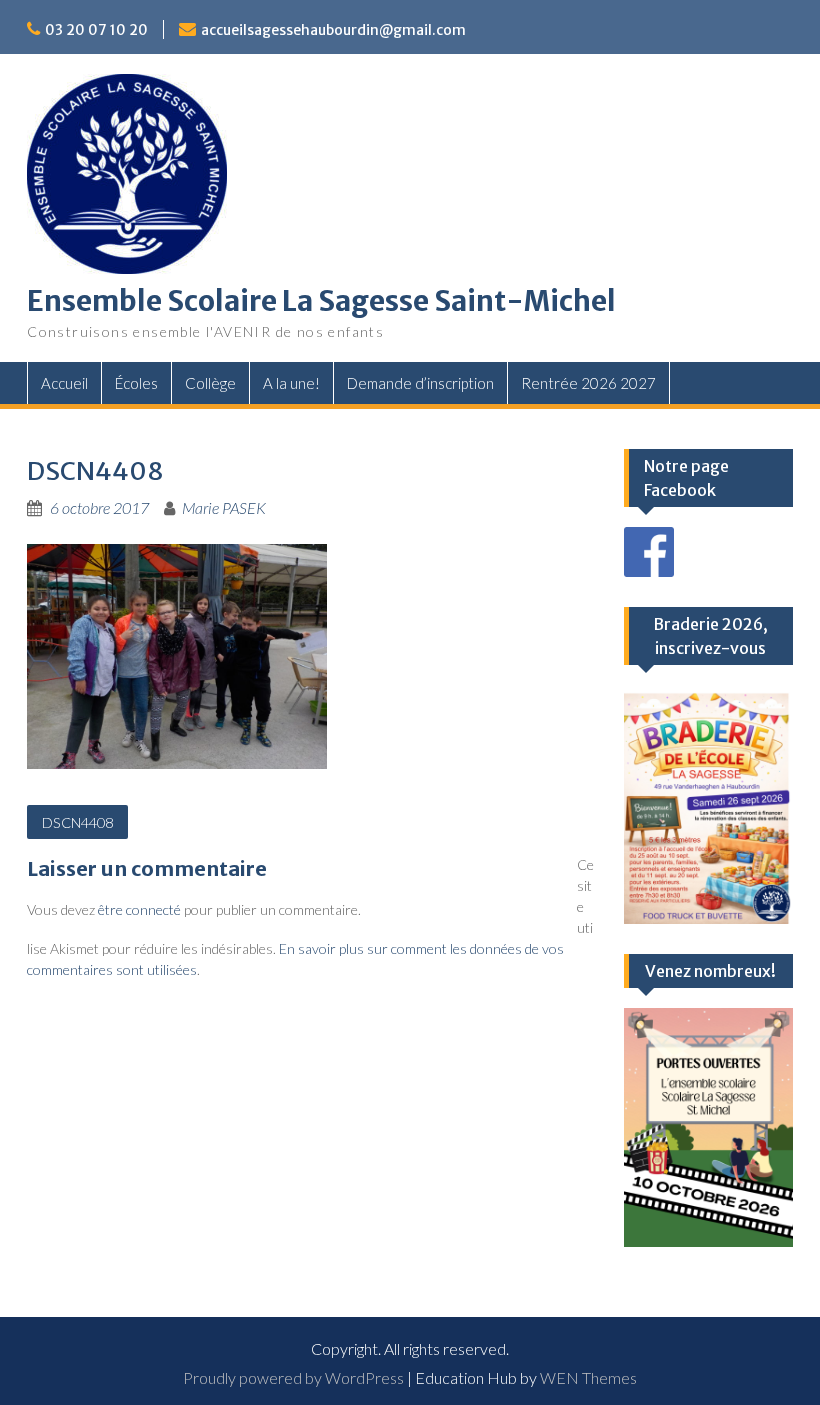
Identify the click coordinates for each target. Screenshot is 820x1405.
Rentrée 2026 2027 (588, 383)
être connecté (139, 909)
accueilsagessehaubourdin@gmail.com (333, 30)
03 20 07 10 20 (96, 30)
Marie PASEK (224, 507)
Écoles (136, 383)
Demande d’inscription (420, 383)
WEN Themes (588, 1377)
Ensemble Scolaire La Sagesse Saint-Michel (321, 301)
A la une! (291, 383)
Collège (210, 383)
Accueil (64, 383)
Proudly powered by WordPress (293, 1377)
